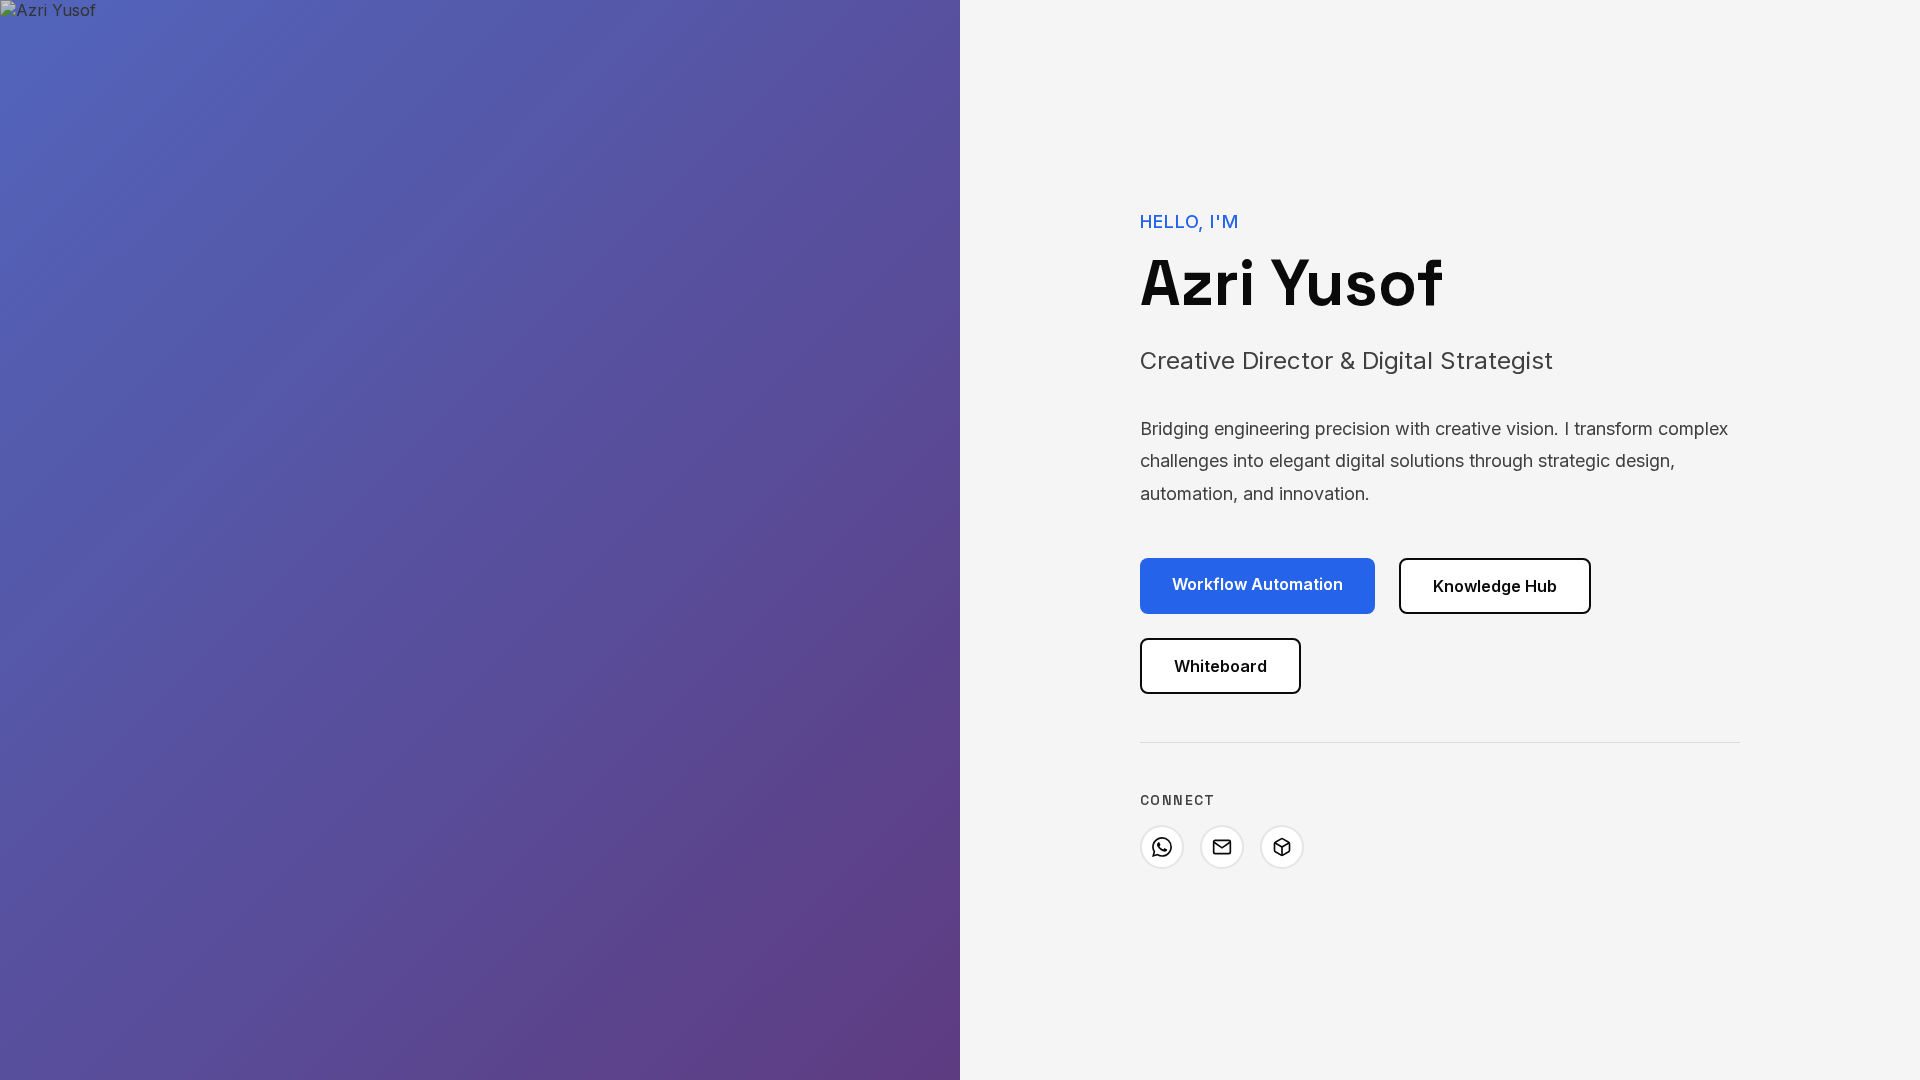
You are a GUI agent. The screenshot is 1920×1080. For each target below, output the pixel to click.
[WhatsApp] (1162, 847)
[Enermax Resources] (1282, 847)
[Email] (1222, 847)
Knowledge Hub (1495, 586)
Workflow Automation (1257, 584)
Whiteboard (1220, 666)
